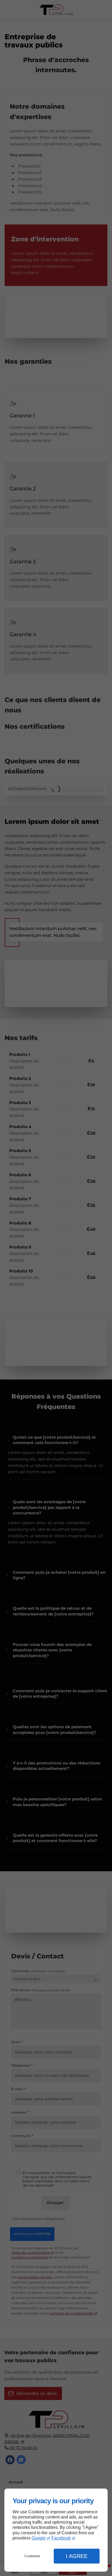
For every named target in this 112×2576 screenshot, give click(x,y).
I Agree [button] (77, 2556)
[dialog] (56, 2530)
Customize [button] (32, 2556)
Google (39, 2538)
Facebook (61, 2538)
